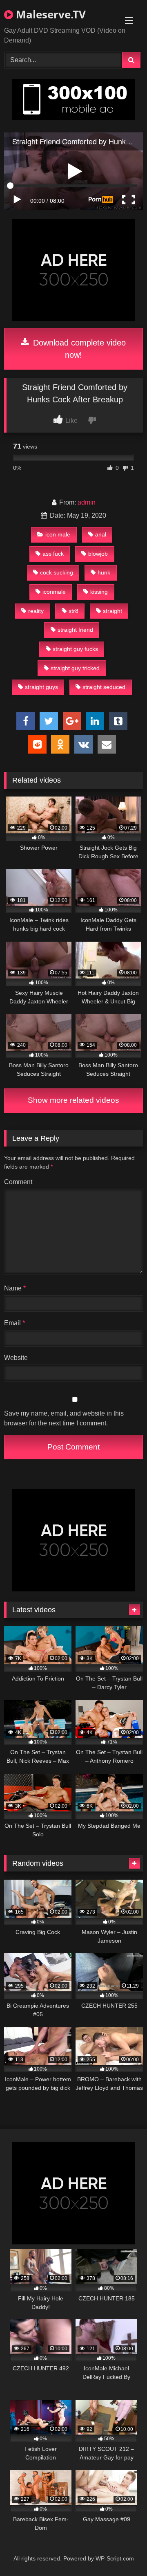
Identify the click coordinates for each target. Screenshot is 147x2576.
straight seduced (104, 687)
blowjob (98, 554)
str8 (73, 611)
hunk (104, 572)
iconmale (54, 592)
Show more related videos (73, 1100)
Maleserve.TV (49, 14)
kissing (99, 592)
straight (112, 611)
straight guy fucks (75, 649)
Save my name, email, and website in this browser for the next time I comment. (64, 1418)
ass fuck (53, 554)
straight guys (41, 687)
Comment (18, 1182)
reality (36, 611)
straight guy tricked (75, 668)
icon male (58, 534)
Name (15, 1288)
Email (14, 1323)
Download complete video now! (78, 349)
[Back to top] (122, 2552)
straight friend (75, 630)
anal (101, 534)
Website (16, 1358)
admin (87, 502)
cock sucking (57, 572)
